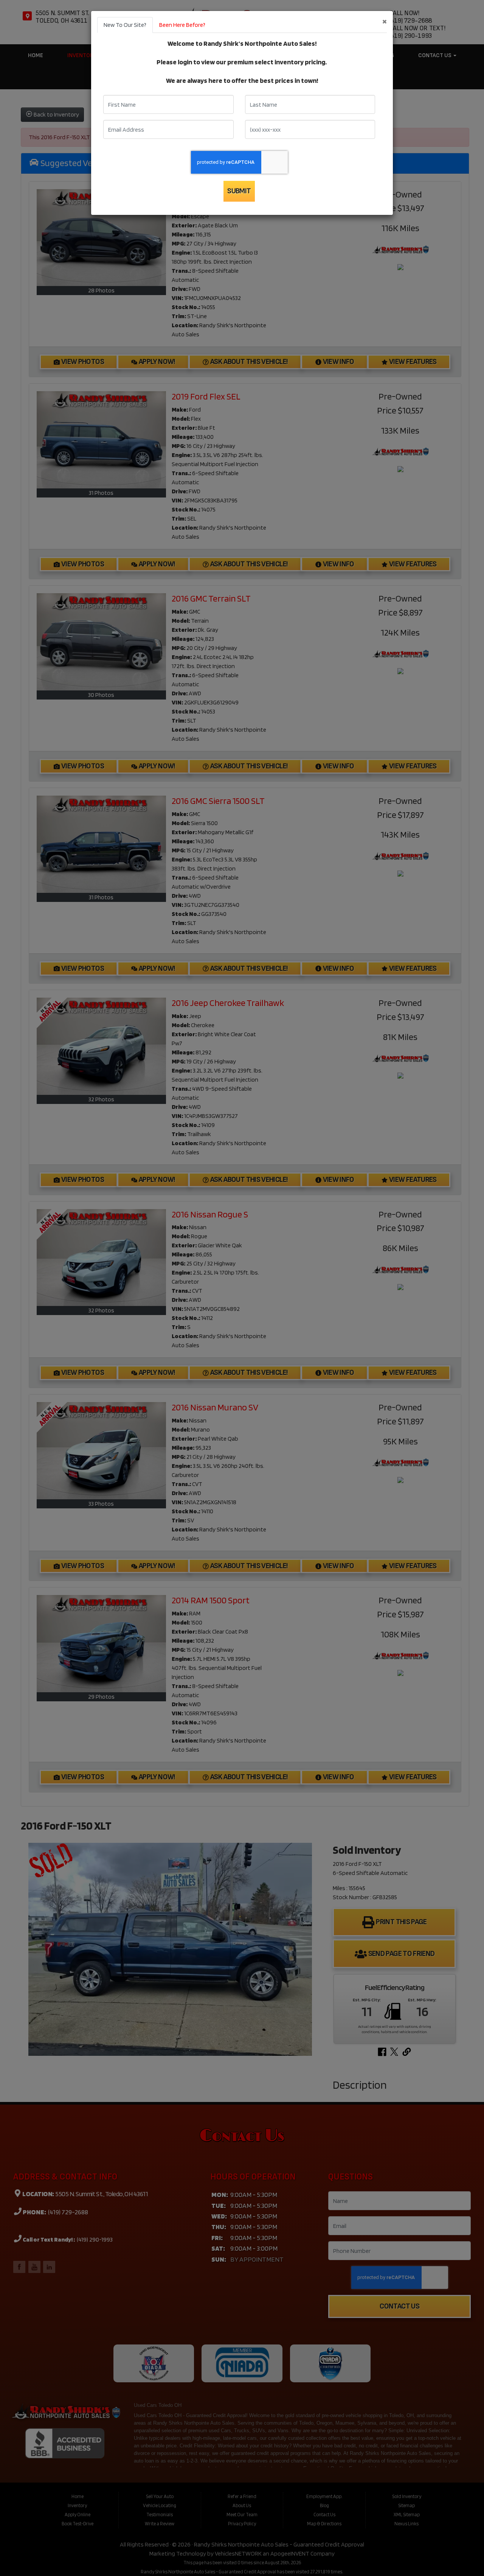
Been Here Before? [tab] (182, 25)
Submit (239, 191)
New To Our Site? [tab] (125, 25)
